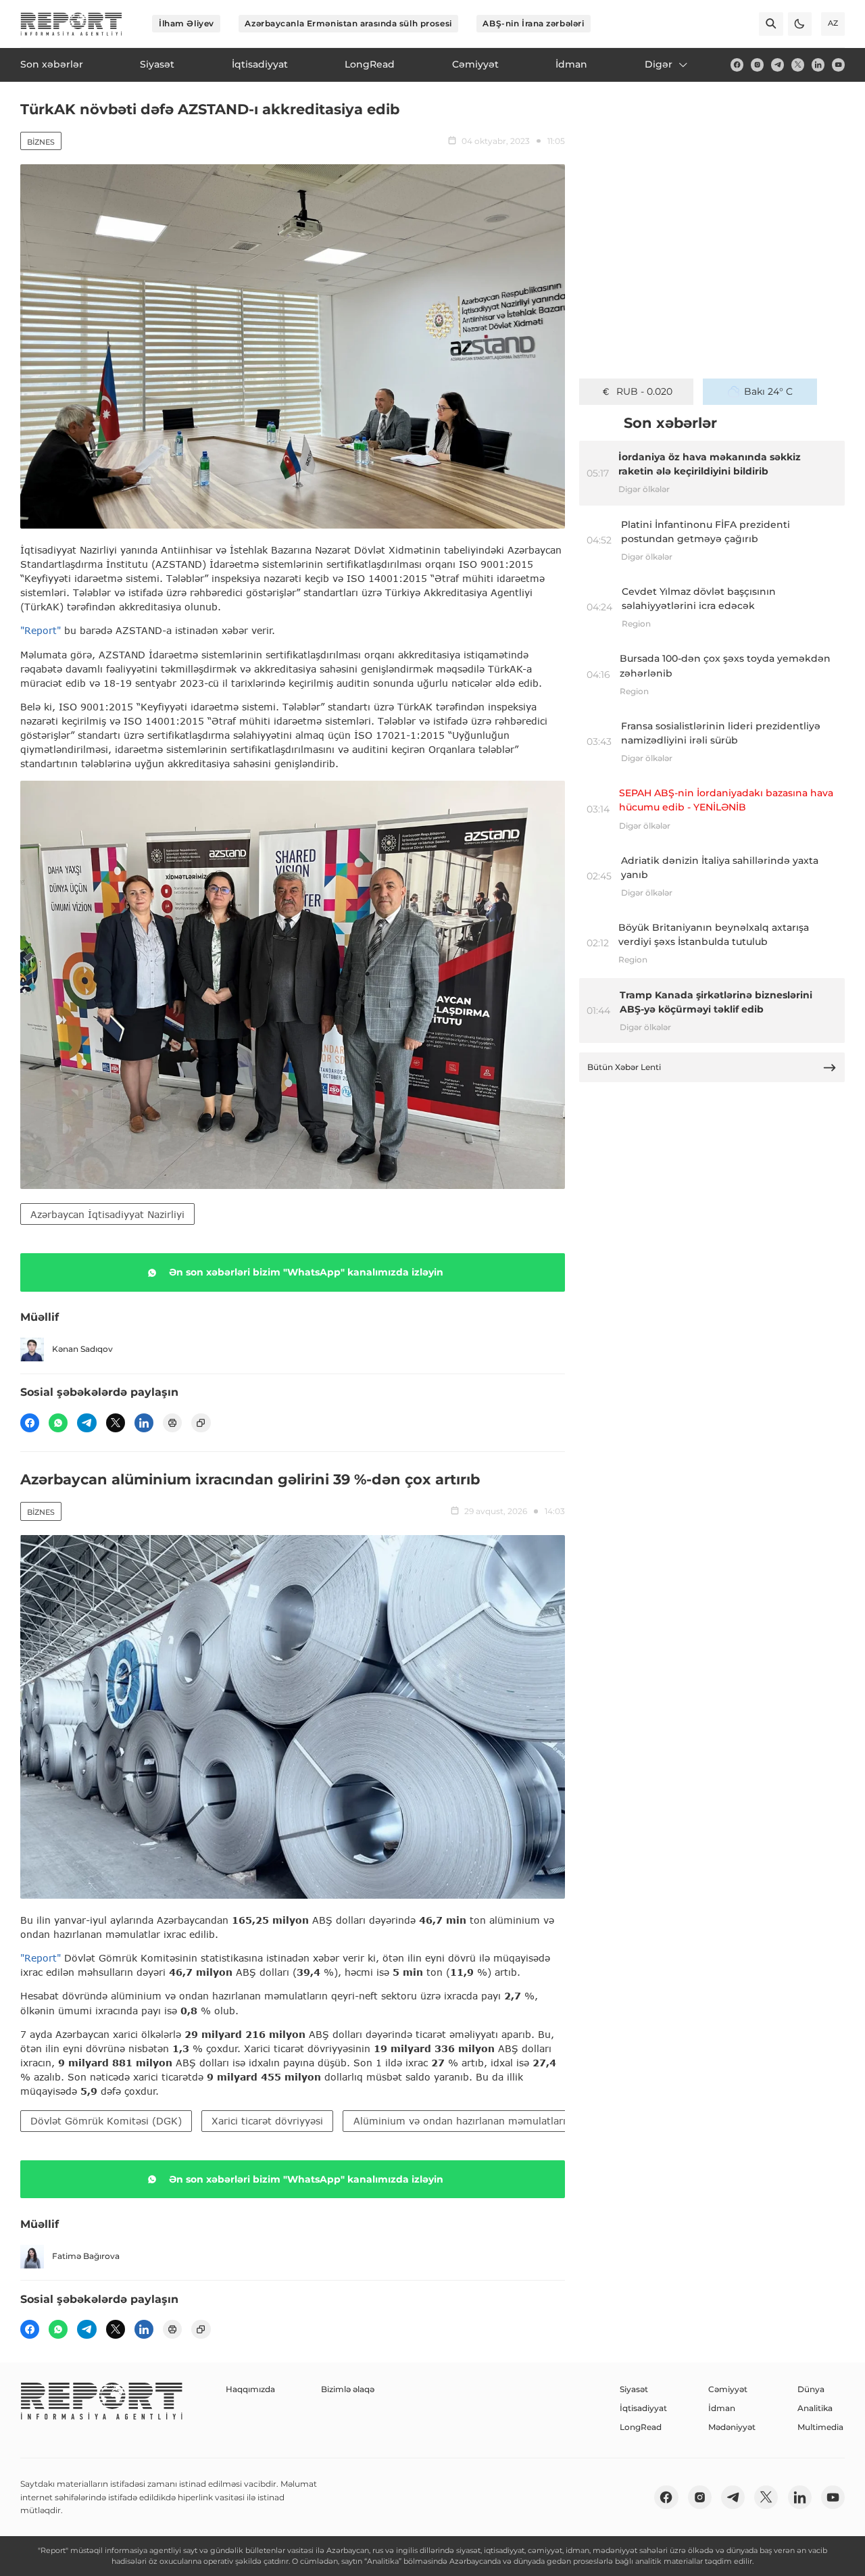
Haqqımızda (250, 2389)
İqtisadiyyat (643, 2408)
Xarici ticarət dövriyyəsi (267, 2121)
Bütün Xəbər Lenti (624, 1067)
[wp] (58, 1423)
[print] (172, 1423)
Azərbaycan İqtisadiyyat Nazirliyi (107, 1214)
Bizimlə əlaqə (348, 2389)
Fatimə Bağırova (86, 2256)
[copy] (201, 1423)
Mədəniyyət (732, 2427)
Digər (659, 64)
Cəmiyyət (728, 2389)
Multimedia (820, 2427)
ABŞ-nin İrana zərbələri (533, 23)
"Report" (41, 630)
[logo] (71, 24)
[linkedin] (818, 65)
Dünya (811, 2389)
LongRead (641, 2427)
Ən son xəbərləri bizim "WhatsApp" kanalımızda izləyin (306, 1272)
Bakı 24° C (768, 391)
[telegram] (777, 65)
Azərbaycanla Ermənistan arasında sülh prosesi (348, 23)
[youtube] (838, 65)
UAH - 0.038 (644, 391)
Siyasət (634, 2389)
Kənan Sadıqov (82, 1349)
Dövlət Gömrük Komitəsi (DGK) (106, 2121)
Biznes (41, 142)
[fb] (737, 65)
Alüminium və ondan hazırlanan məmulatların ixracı (477, 2121)
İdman (722, 2408)
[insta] (757, 65)
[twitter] (798, 65)
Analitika (815, 2408)
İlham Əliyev (187, 23)
